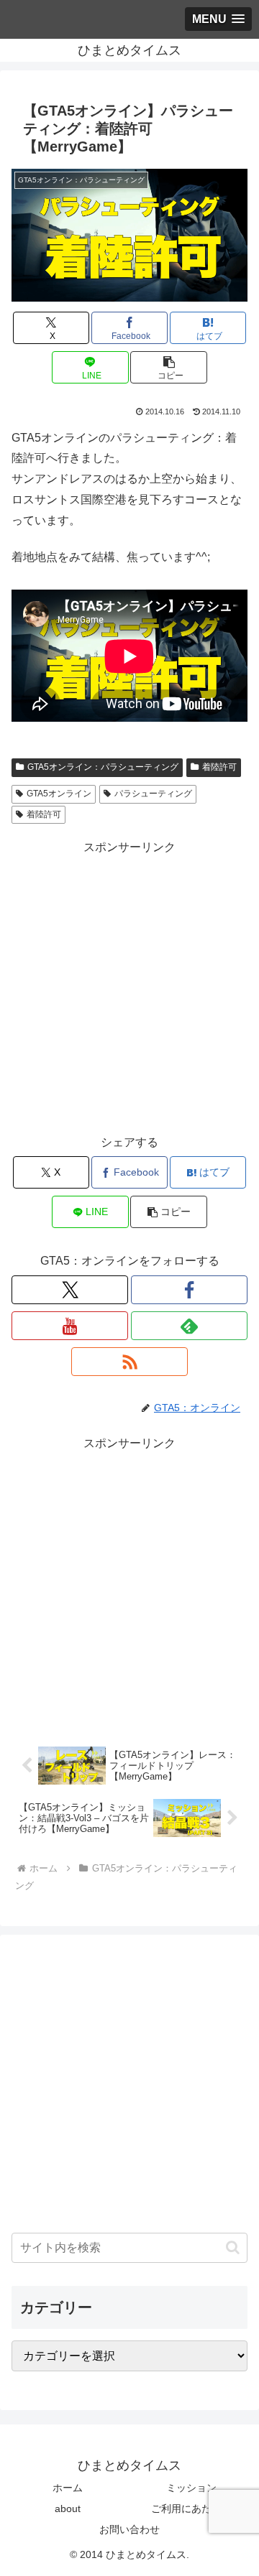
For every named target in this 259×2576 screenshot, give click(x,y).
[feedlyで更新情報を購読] (189, 1326)
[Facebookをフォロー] (189, 1290)
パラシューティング (153, 794)
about (68, 2508)
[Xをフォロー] (70, 1290)
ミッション (191, 2488)
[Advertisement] (129, 987)
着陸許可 (219, 767)
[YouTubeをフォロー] (70, 1326)
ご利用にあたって (191, 2508)
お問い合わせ (129, 2529)
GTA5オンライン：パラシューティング (103, 767)
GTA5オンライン (59, 794)
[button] (169, 367)
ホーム (68, 2488)
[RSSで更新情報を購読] (129, 1362)
